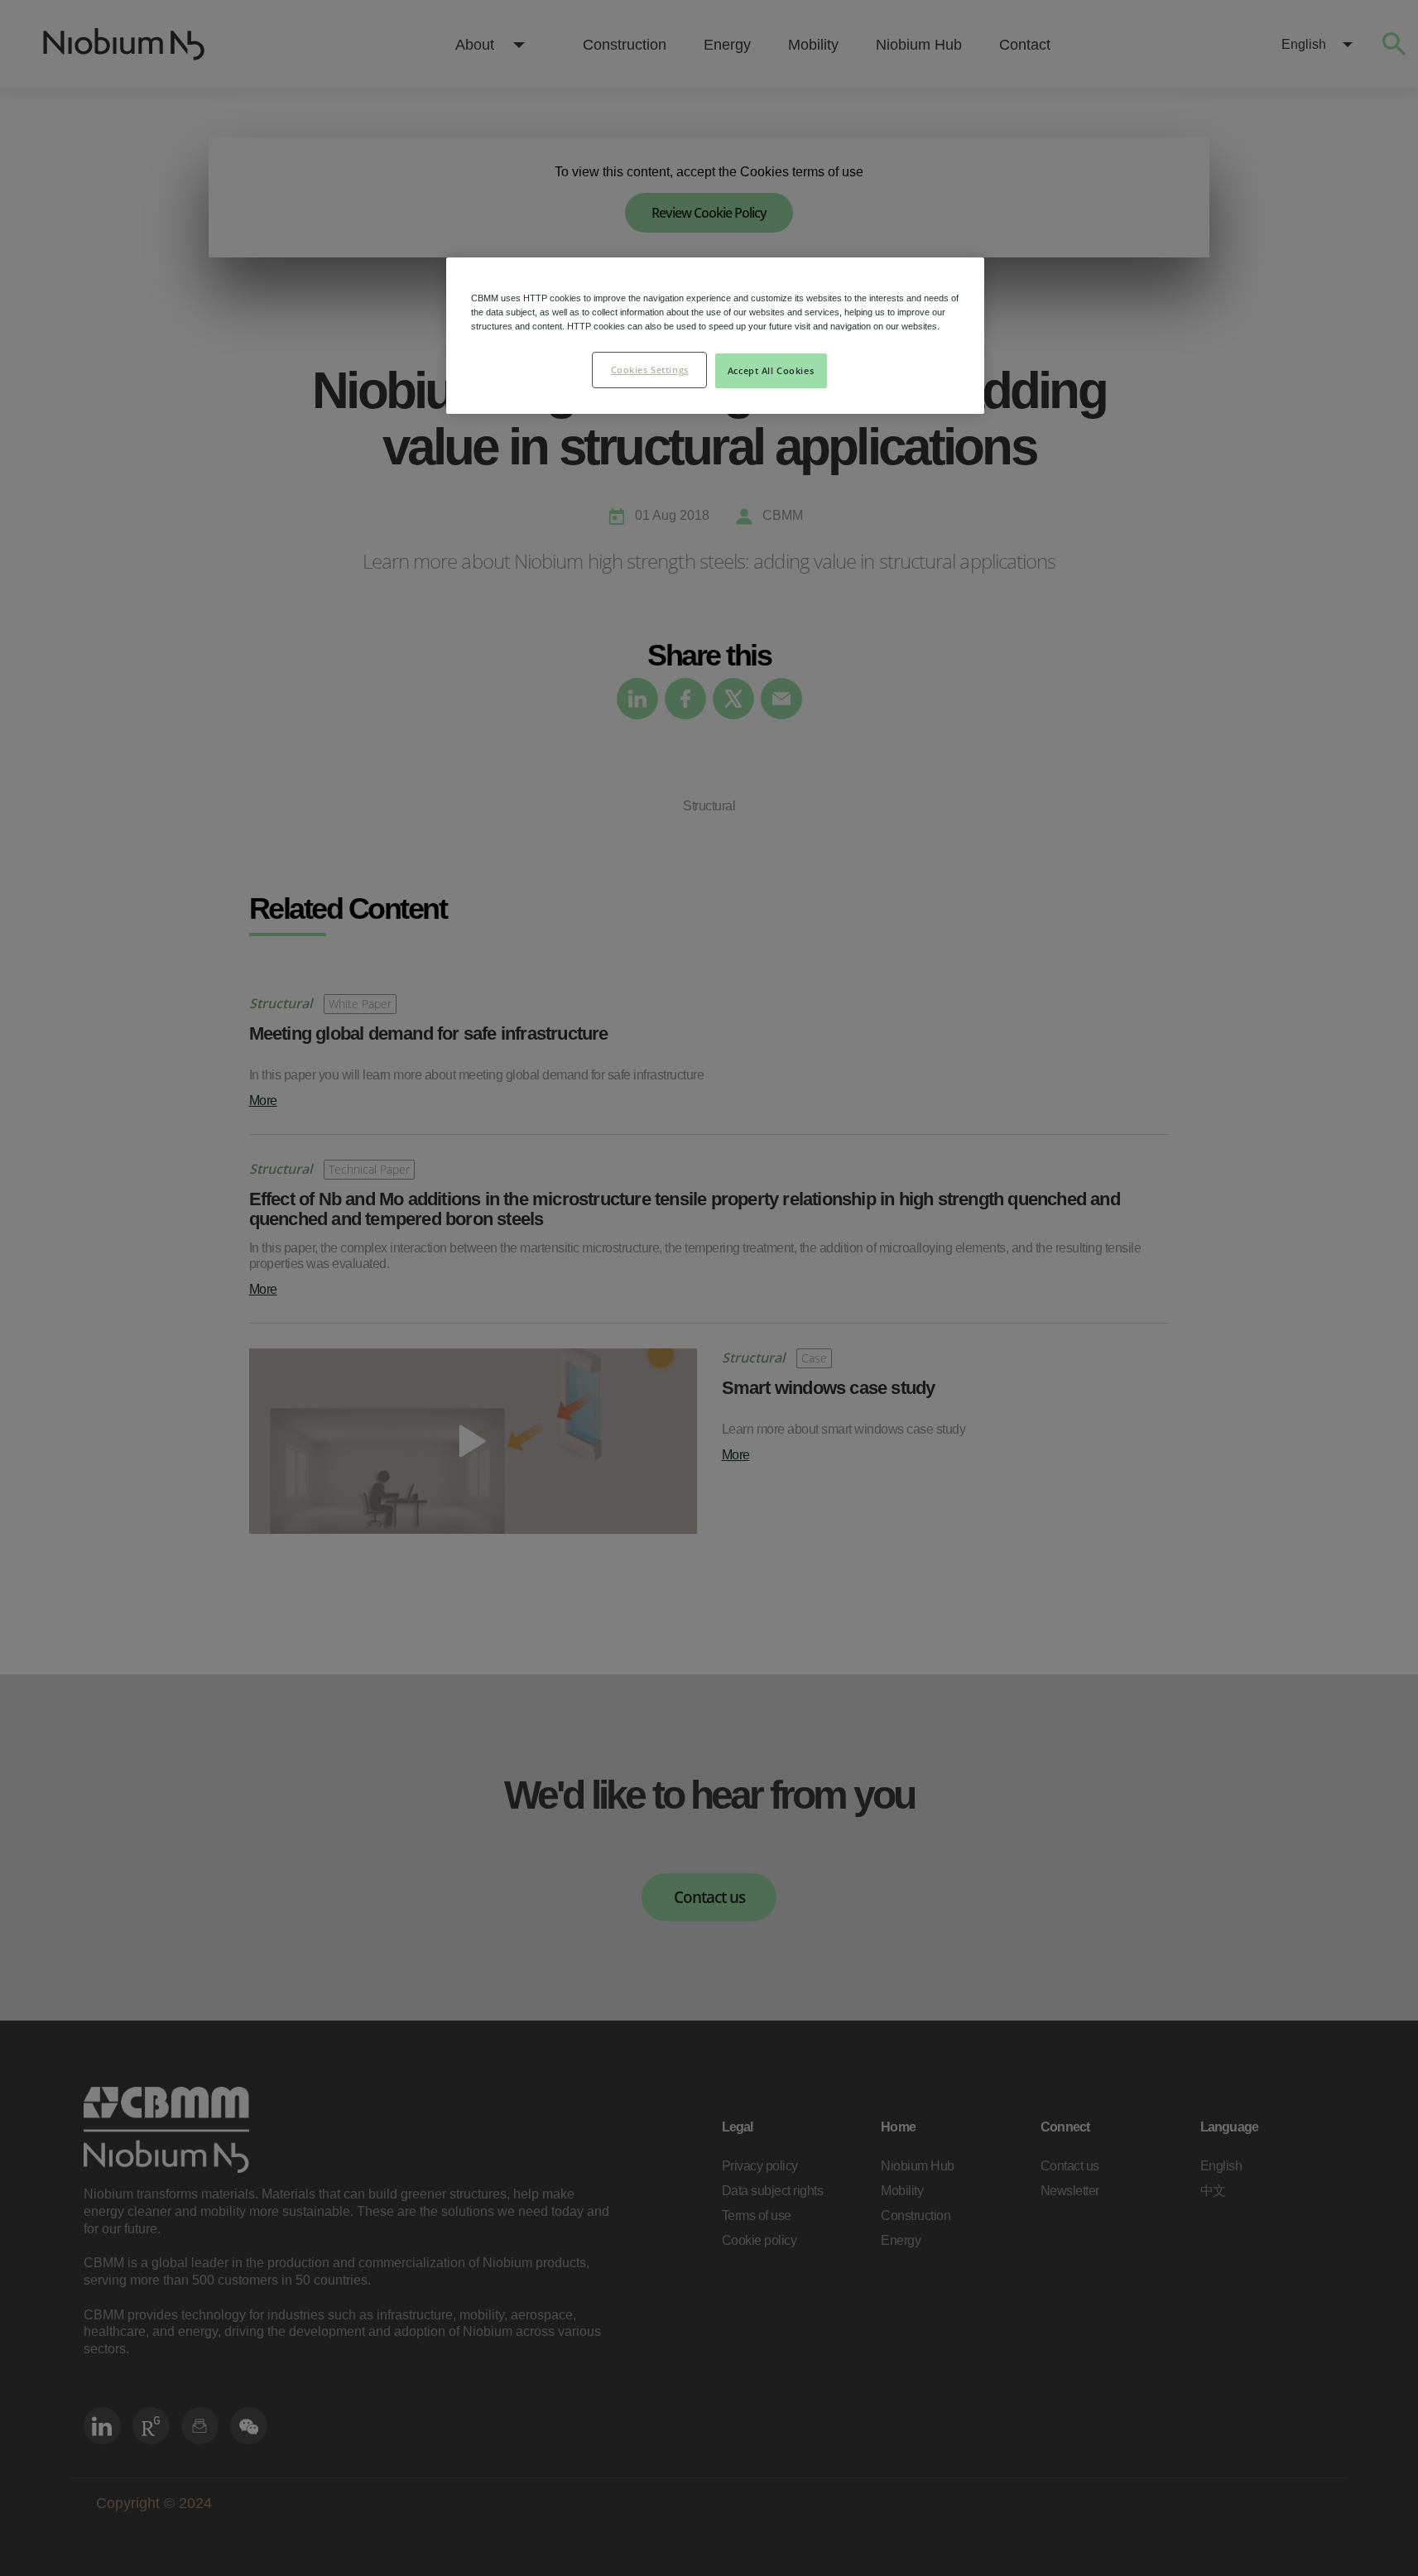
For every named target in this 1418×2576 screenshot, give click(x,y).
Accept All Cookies (771, 370)
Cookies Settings (650, 370)
